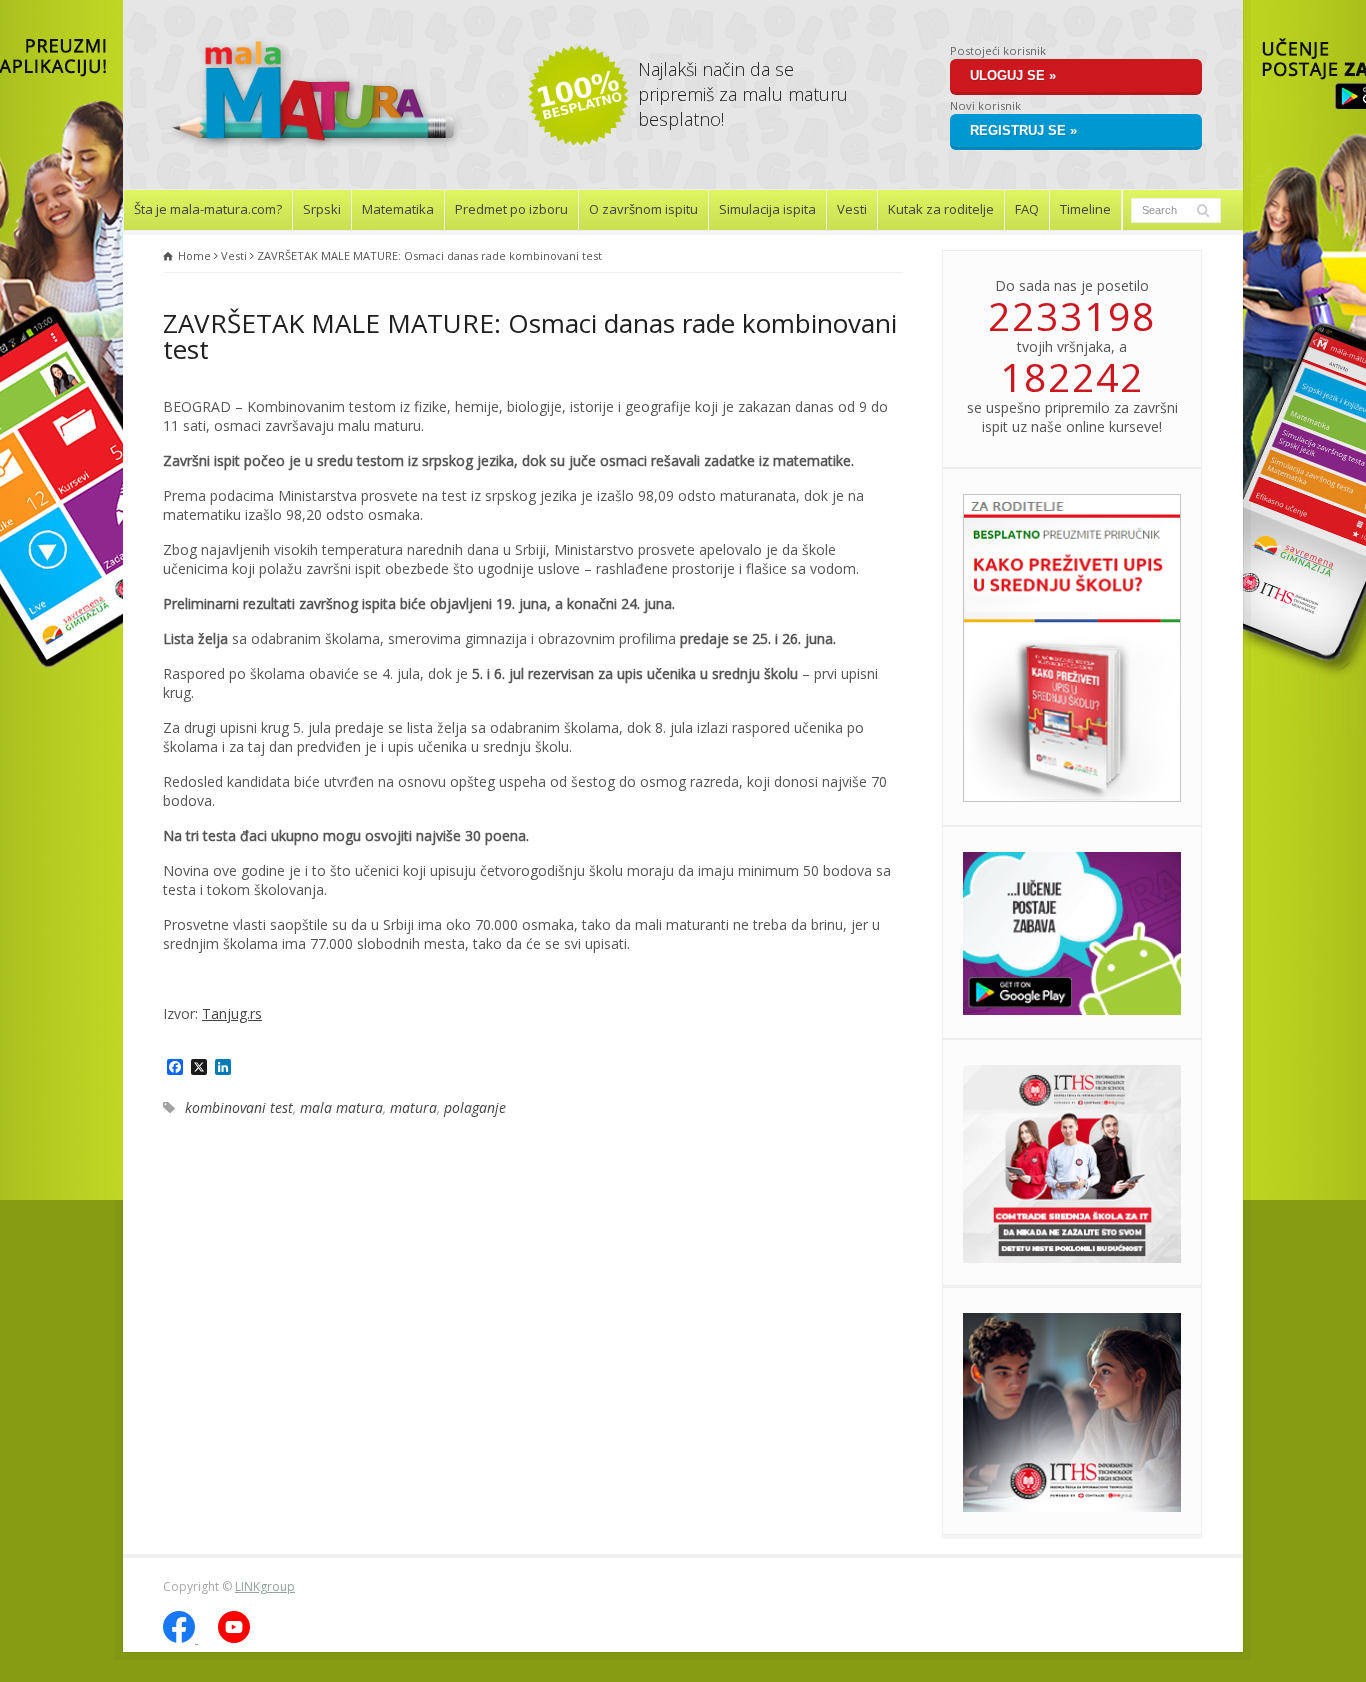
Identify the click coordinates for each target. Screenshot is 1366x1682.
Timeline (1085, 209)
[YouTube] (234, 1638)
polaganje (475, 1107)
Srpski (322, 209)
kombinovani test (239, 1107)
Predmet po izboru (511, 209)
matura (413, 1107)
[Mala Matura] (313, 151)
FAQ (1027, 209)
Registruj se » (1023, 130)
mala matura (341, 1107)
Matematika (398, 209)
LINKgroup (265, 1586)
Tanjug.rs (232, 1013)
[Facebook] (180, 1638)
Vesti (852, 209)
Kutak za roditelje (941, 209)
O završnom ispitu (643, 209)
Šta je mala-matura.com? (208, 209)
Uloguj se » (1013, 75)
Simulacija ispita (767, 209)
